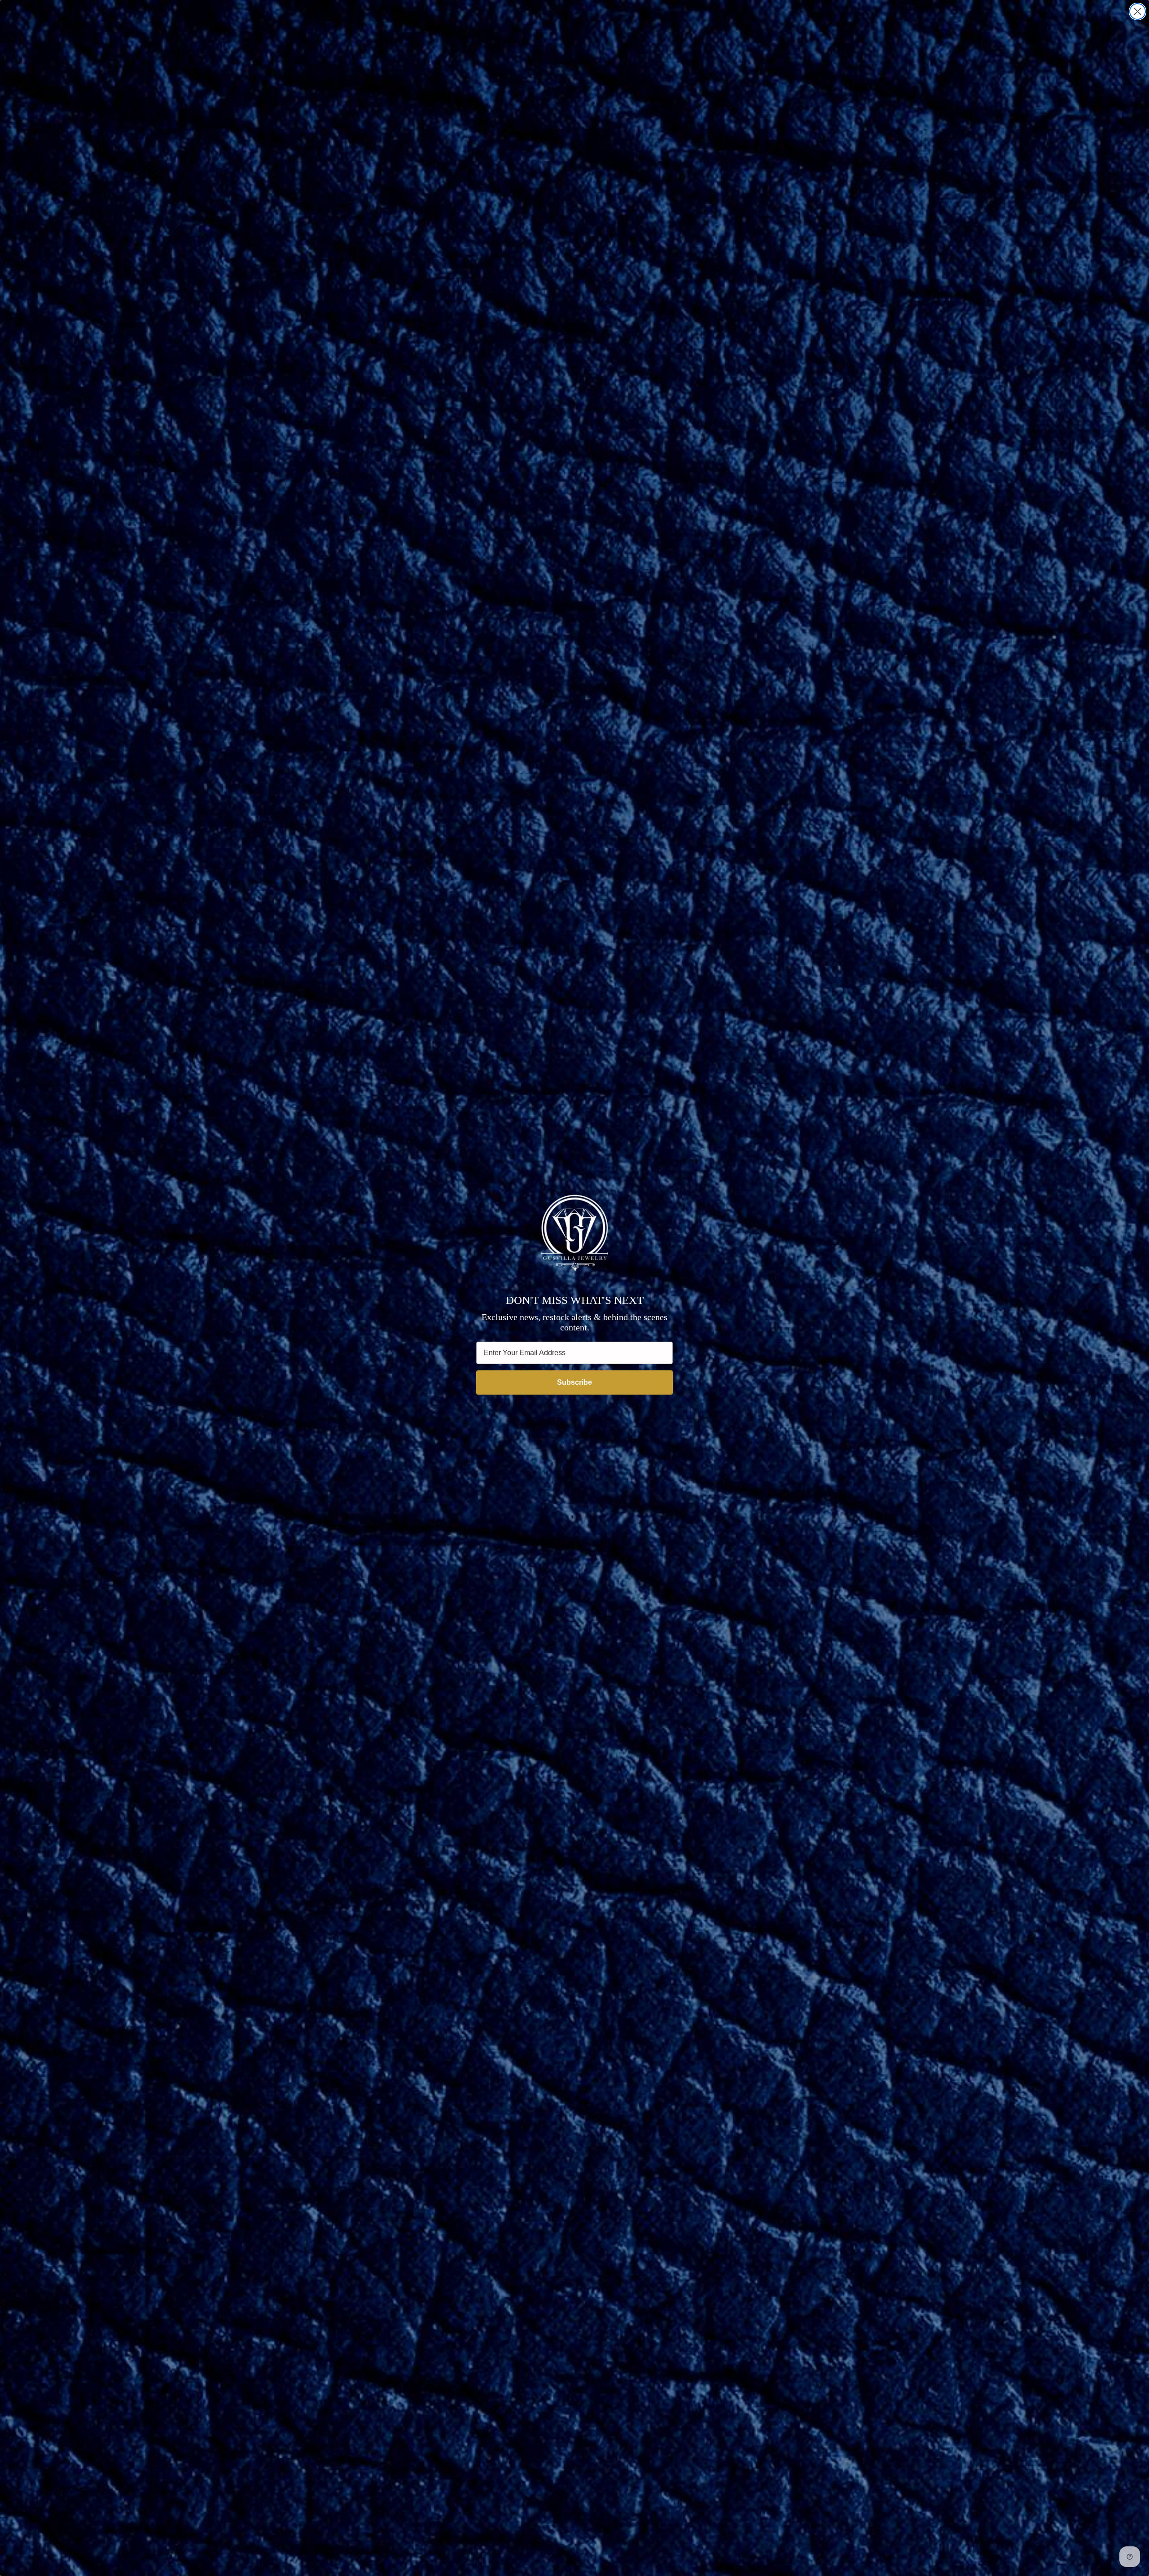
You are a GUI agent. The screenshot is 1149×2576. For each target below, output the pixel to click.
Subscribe (574, 1382)
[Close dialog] (1138, 11)
